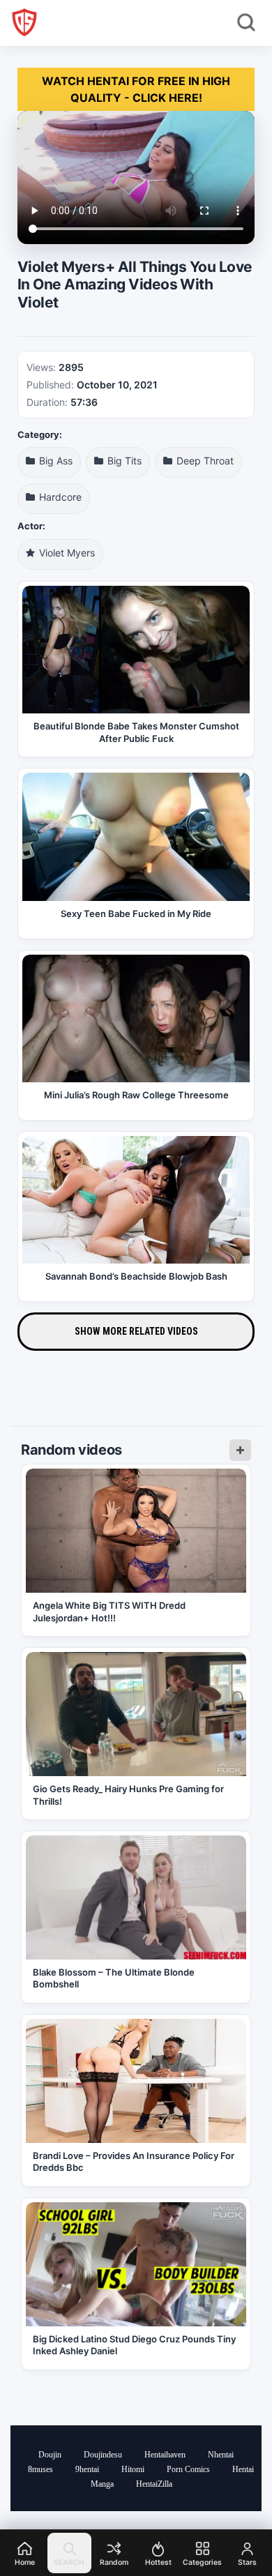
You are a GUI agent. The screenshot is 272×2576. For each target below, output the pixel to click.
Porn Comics (188, 2469)
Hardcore (59, 497)
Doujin (50, 2455)
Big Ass (54, 461)
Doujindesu (103, 2455)
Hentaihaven (165, 2455)
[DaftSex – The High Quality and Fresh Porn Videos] (24, 22)
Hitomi (133, 2469)
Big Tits (123, 461)
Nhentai (221, 2455)
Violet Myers (66, 553)
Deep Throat (204, 461)
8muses (40, 2469)
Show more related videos (136, 1331)
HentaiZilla (154, 2484)
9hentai (87, 2469)
